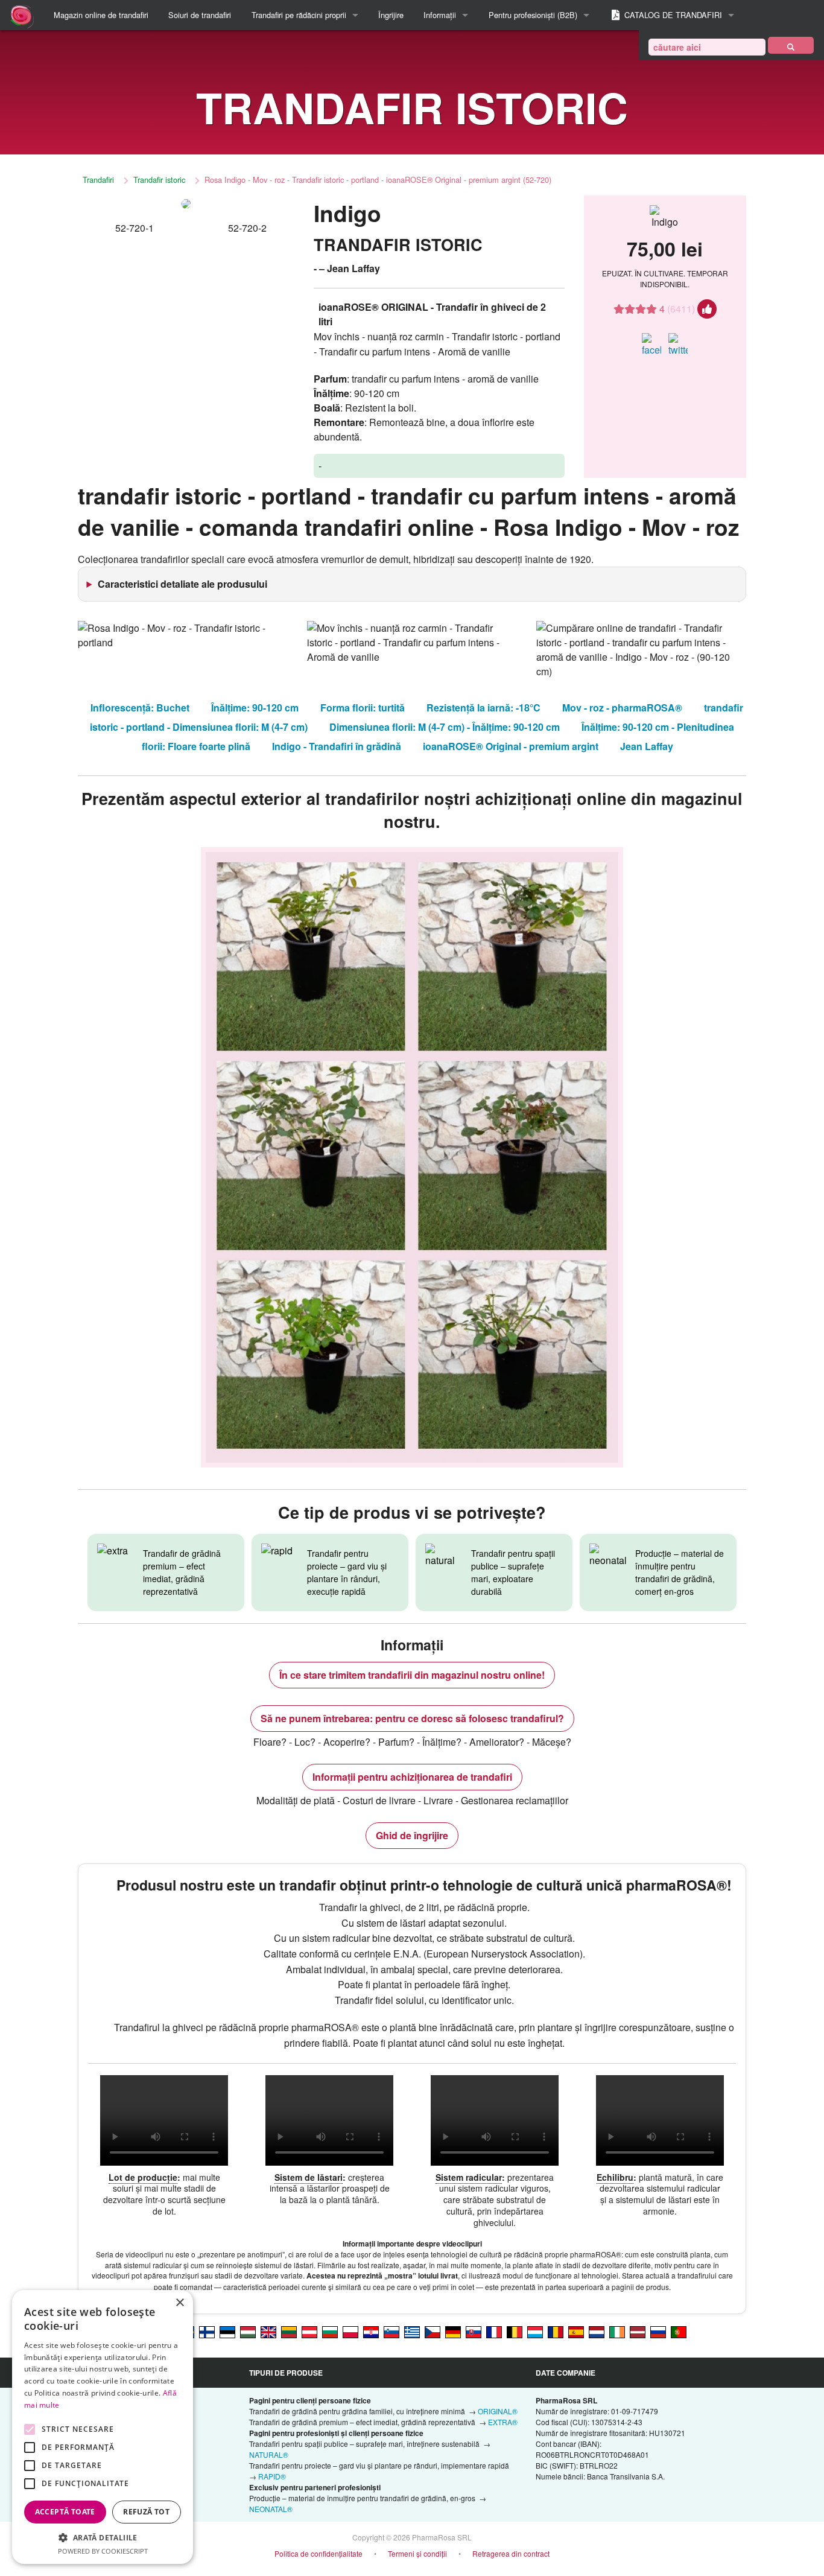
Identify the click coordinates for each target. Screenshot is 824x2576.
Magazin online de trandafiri (101, 15)
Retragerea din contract (511, 2553)
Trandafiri (98, 180)
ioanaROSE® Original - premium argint (511, 746)
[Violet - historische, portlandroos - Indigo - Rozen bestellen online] (597, 2331)
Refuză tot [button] (146, 2512)
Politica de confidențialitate (319, 2553)
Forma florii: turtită (363, 708)
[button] (103, 2537)
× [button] (179, 2303)
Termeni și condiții (417, 2553)
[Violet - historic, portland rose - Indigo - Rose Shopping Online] (268, 2331)
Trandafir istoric (159, 180)
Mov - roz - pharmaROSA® (622, 708)
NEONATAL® (271, 2509)
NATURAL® (269, 2454)
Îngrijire (391, 15)
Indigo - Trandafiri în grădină (337, 746)
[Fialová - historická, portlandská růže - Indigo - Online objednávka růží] (433, 2331)
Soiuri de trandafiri (200, 15)
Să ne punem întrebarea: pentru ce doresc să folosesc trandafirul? (412, 1718)
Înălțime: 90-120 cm (255, 708)
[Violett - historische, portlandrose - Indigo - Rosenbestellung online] (453, 2331)
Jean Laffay (647, 746)
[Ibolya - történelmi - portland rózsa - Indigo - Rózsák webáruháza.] (248, 2331)
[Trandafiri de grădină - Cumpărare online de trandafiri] (791, 45)
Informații (440, 15)
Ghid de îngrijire (412, 1835)
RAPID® (272, 2476)
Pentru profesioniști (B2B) (533, 15)
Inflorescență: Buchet (140, 708)
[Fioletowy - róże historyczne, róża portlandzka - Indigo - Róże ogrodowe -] (350, 2331)
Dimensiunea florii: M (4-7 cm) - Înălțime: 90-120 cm (445, 727)
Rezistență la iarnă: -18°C (483, 708)
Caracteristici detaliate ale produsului (182, 584)
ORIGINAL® (498, 2411)
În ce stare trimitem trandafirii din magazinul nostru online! (412, 1675)
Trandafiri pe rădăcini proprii (299, 15)
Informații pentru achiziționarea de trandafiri (412, 1777)
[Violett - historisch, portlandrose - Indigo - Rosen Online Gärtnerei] (309, 2331)
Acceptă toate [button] (65, 2512)
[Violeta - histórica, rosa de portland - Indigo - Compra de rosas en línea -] (576, 2331)
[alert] (103, 2427)
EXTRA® (503, 2422)
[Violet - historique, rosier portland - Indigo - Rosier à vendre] (494, 2331)
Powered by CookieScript (103, 2551)
